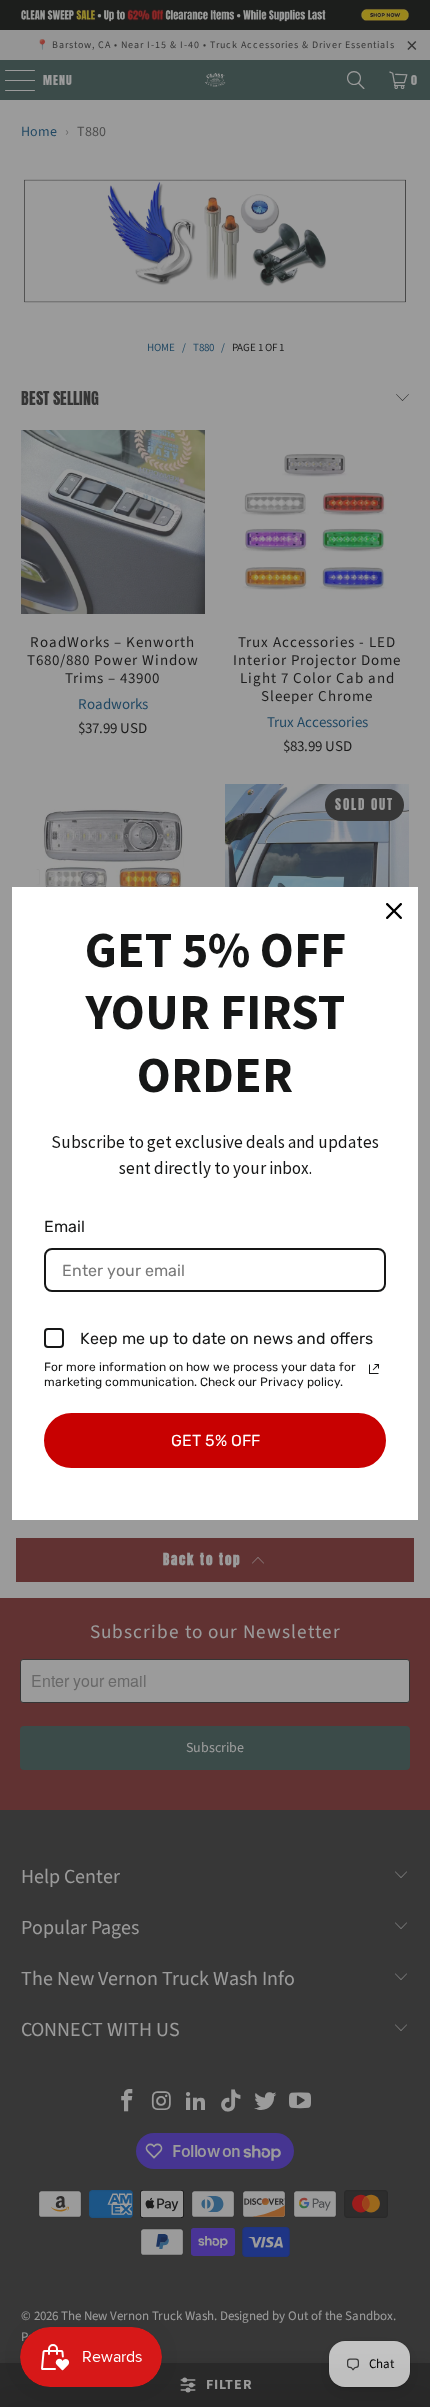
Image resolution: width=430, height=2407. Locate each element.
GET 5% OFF (215, 1440)
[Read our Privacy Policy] (374, 1369)
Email (64, 1226)
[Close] (394, 911)
